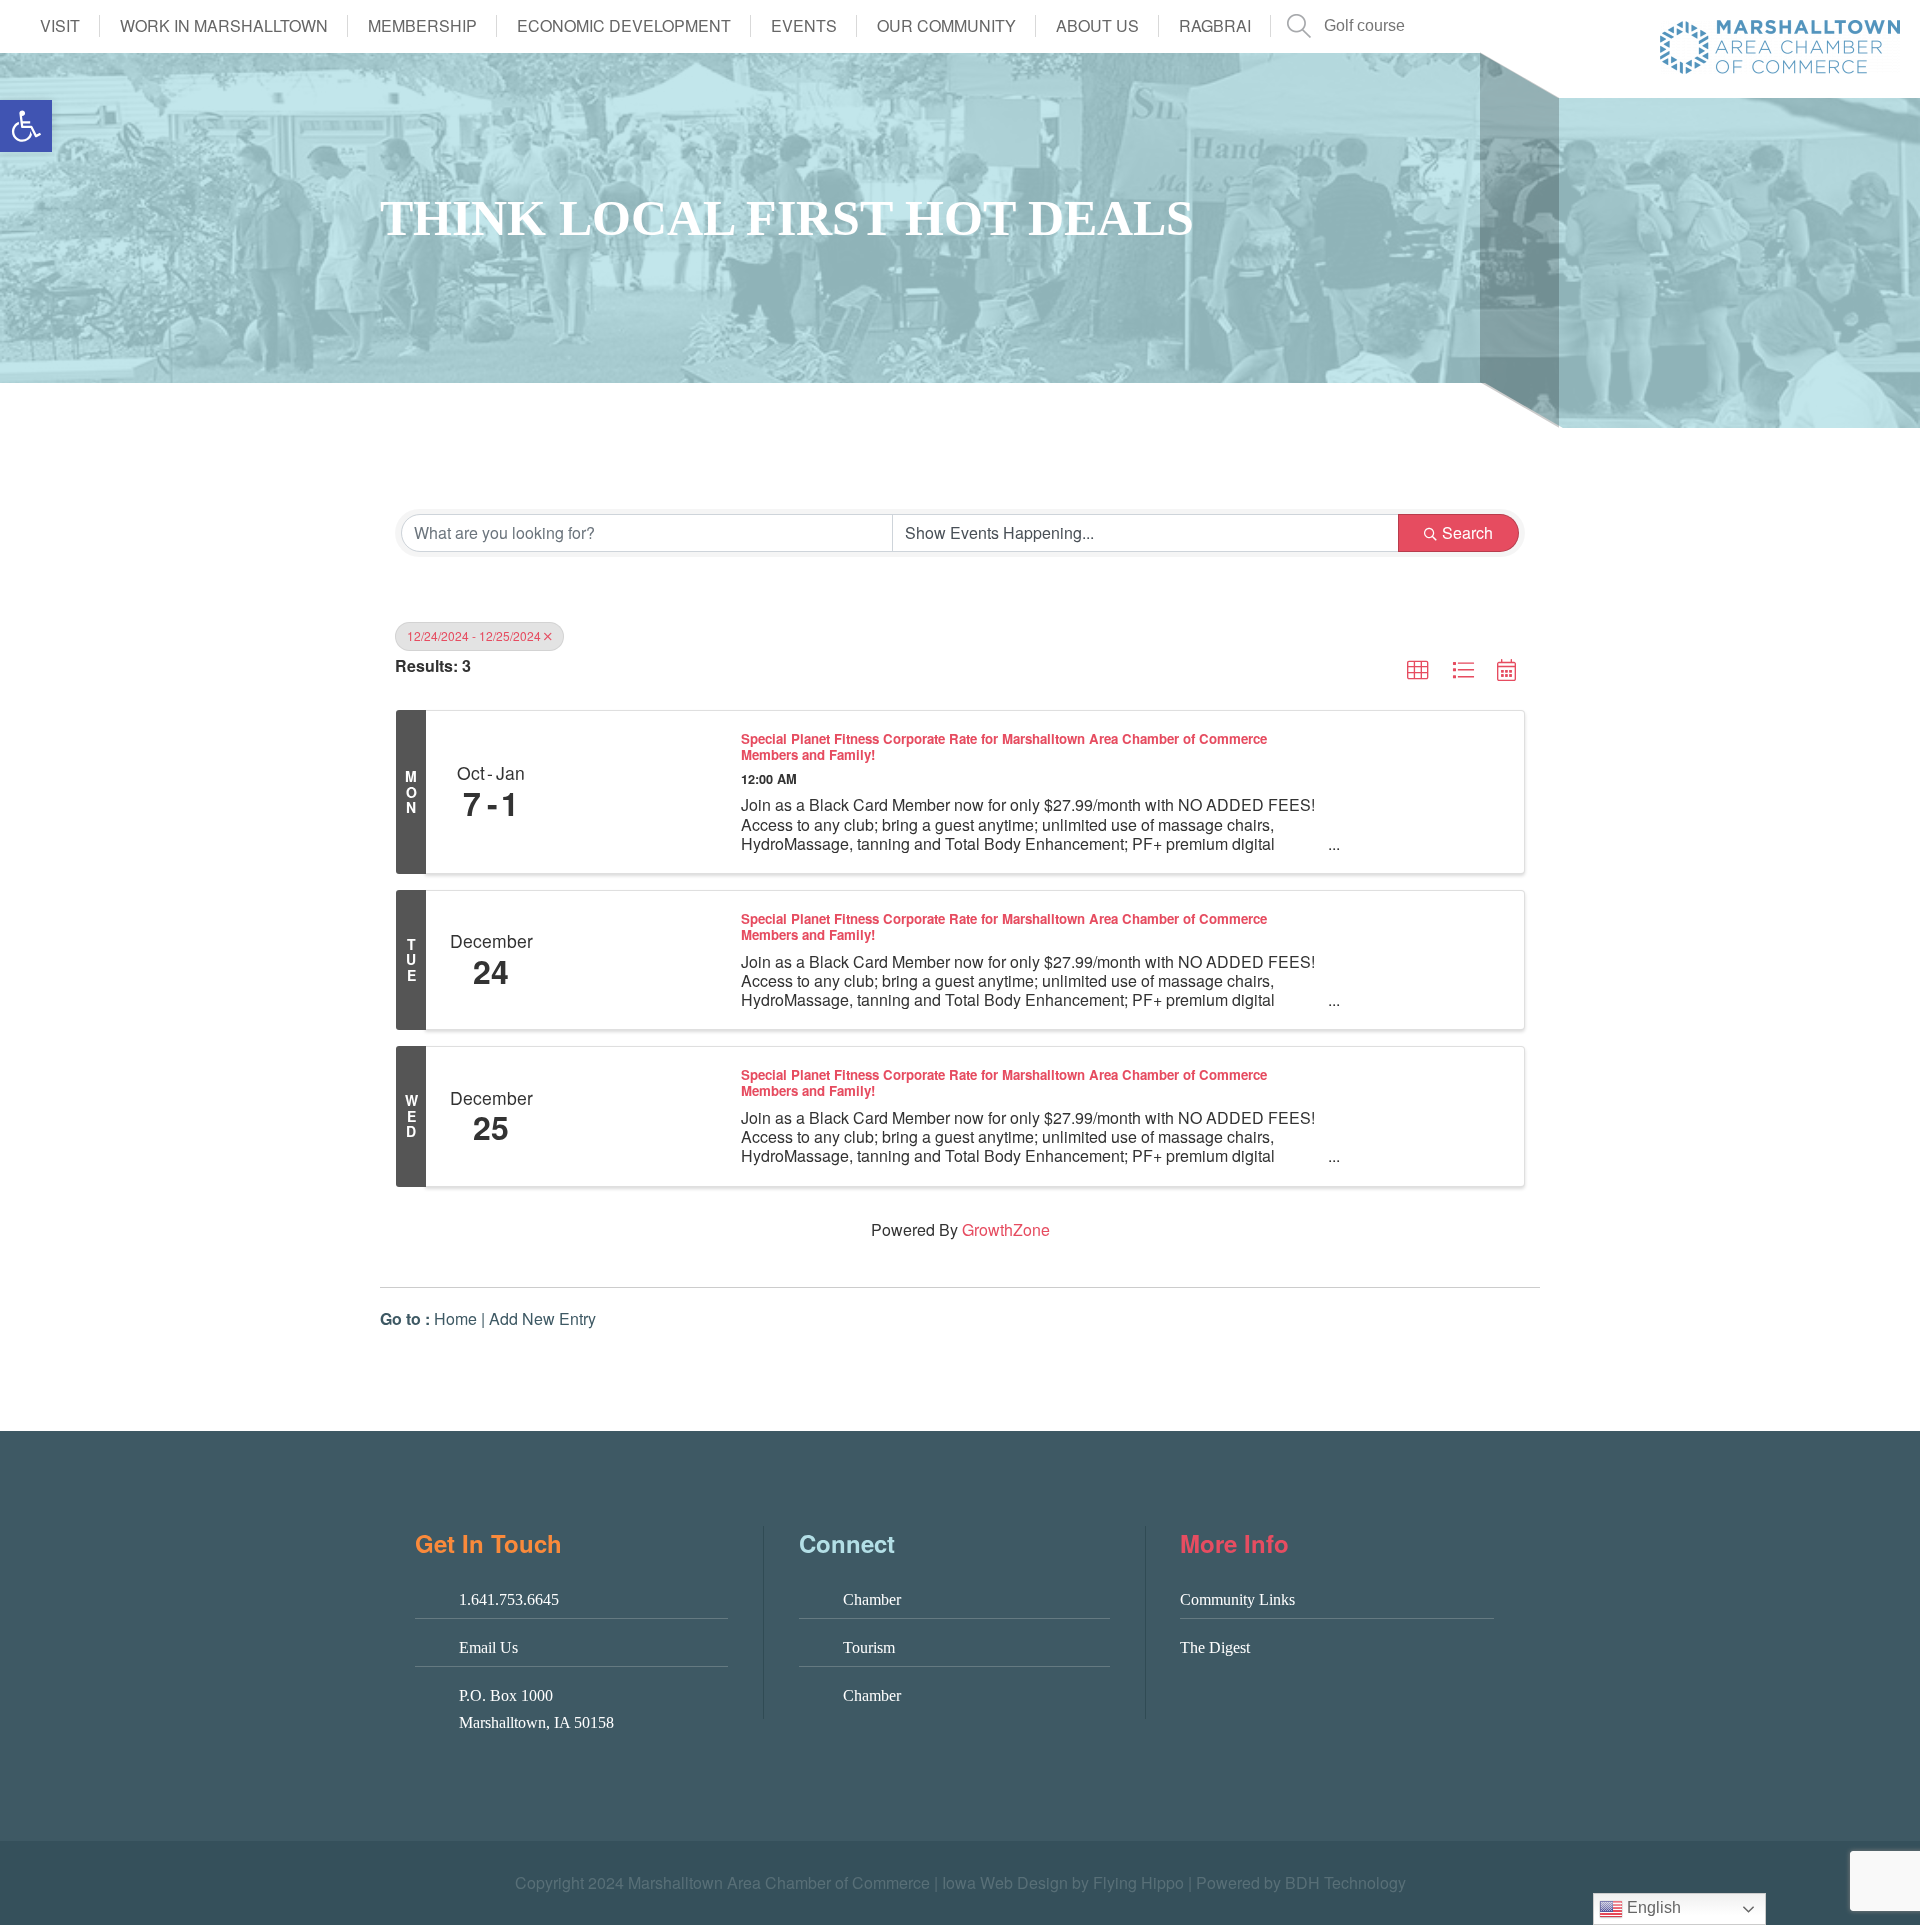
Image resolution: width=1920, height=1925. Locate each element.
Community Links (1237, 1599)
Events (804, 25)
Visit (60, 25)
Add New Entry (542, 1318)
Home (455, 1318)
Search (1467, 532)
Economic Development (624, 25)
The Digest (1215, 1647)
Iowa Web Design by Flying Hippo (1063, 1882)
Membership (422, 25)
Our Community (946, 25)
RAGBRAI (1215, 25)
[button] (26, 126)
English (1652, 1907)
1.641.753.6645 (509, 1599)
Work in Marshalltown (224, 25)
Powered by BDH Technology (1301, 1882)
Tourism (869, 1647)
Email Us (488, 1647)
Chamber (872, 1599)
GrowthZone (1006, 1229)
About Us (1097, 25)
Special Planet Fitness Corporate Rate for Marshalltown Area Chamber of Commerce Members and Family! (1004, 747)
